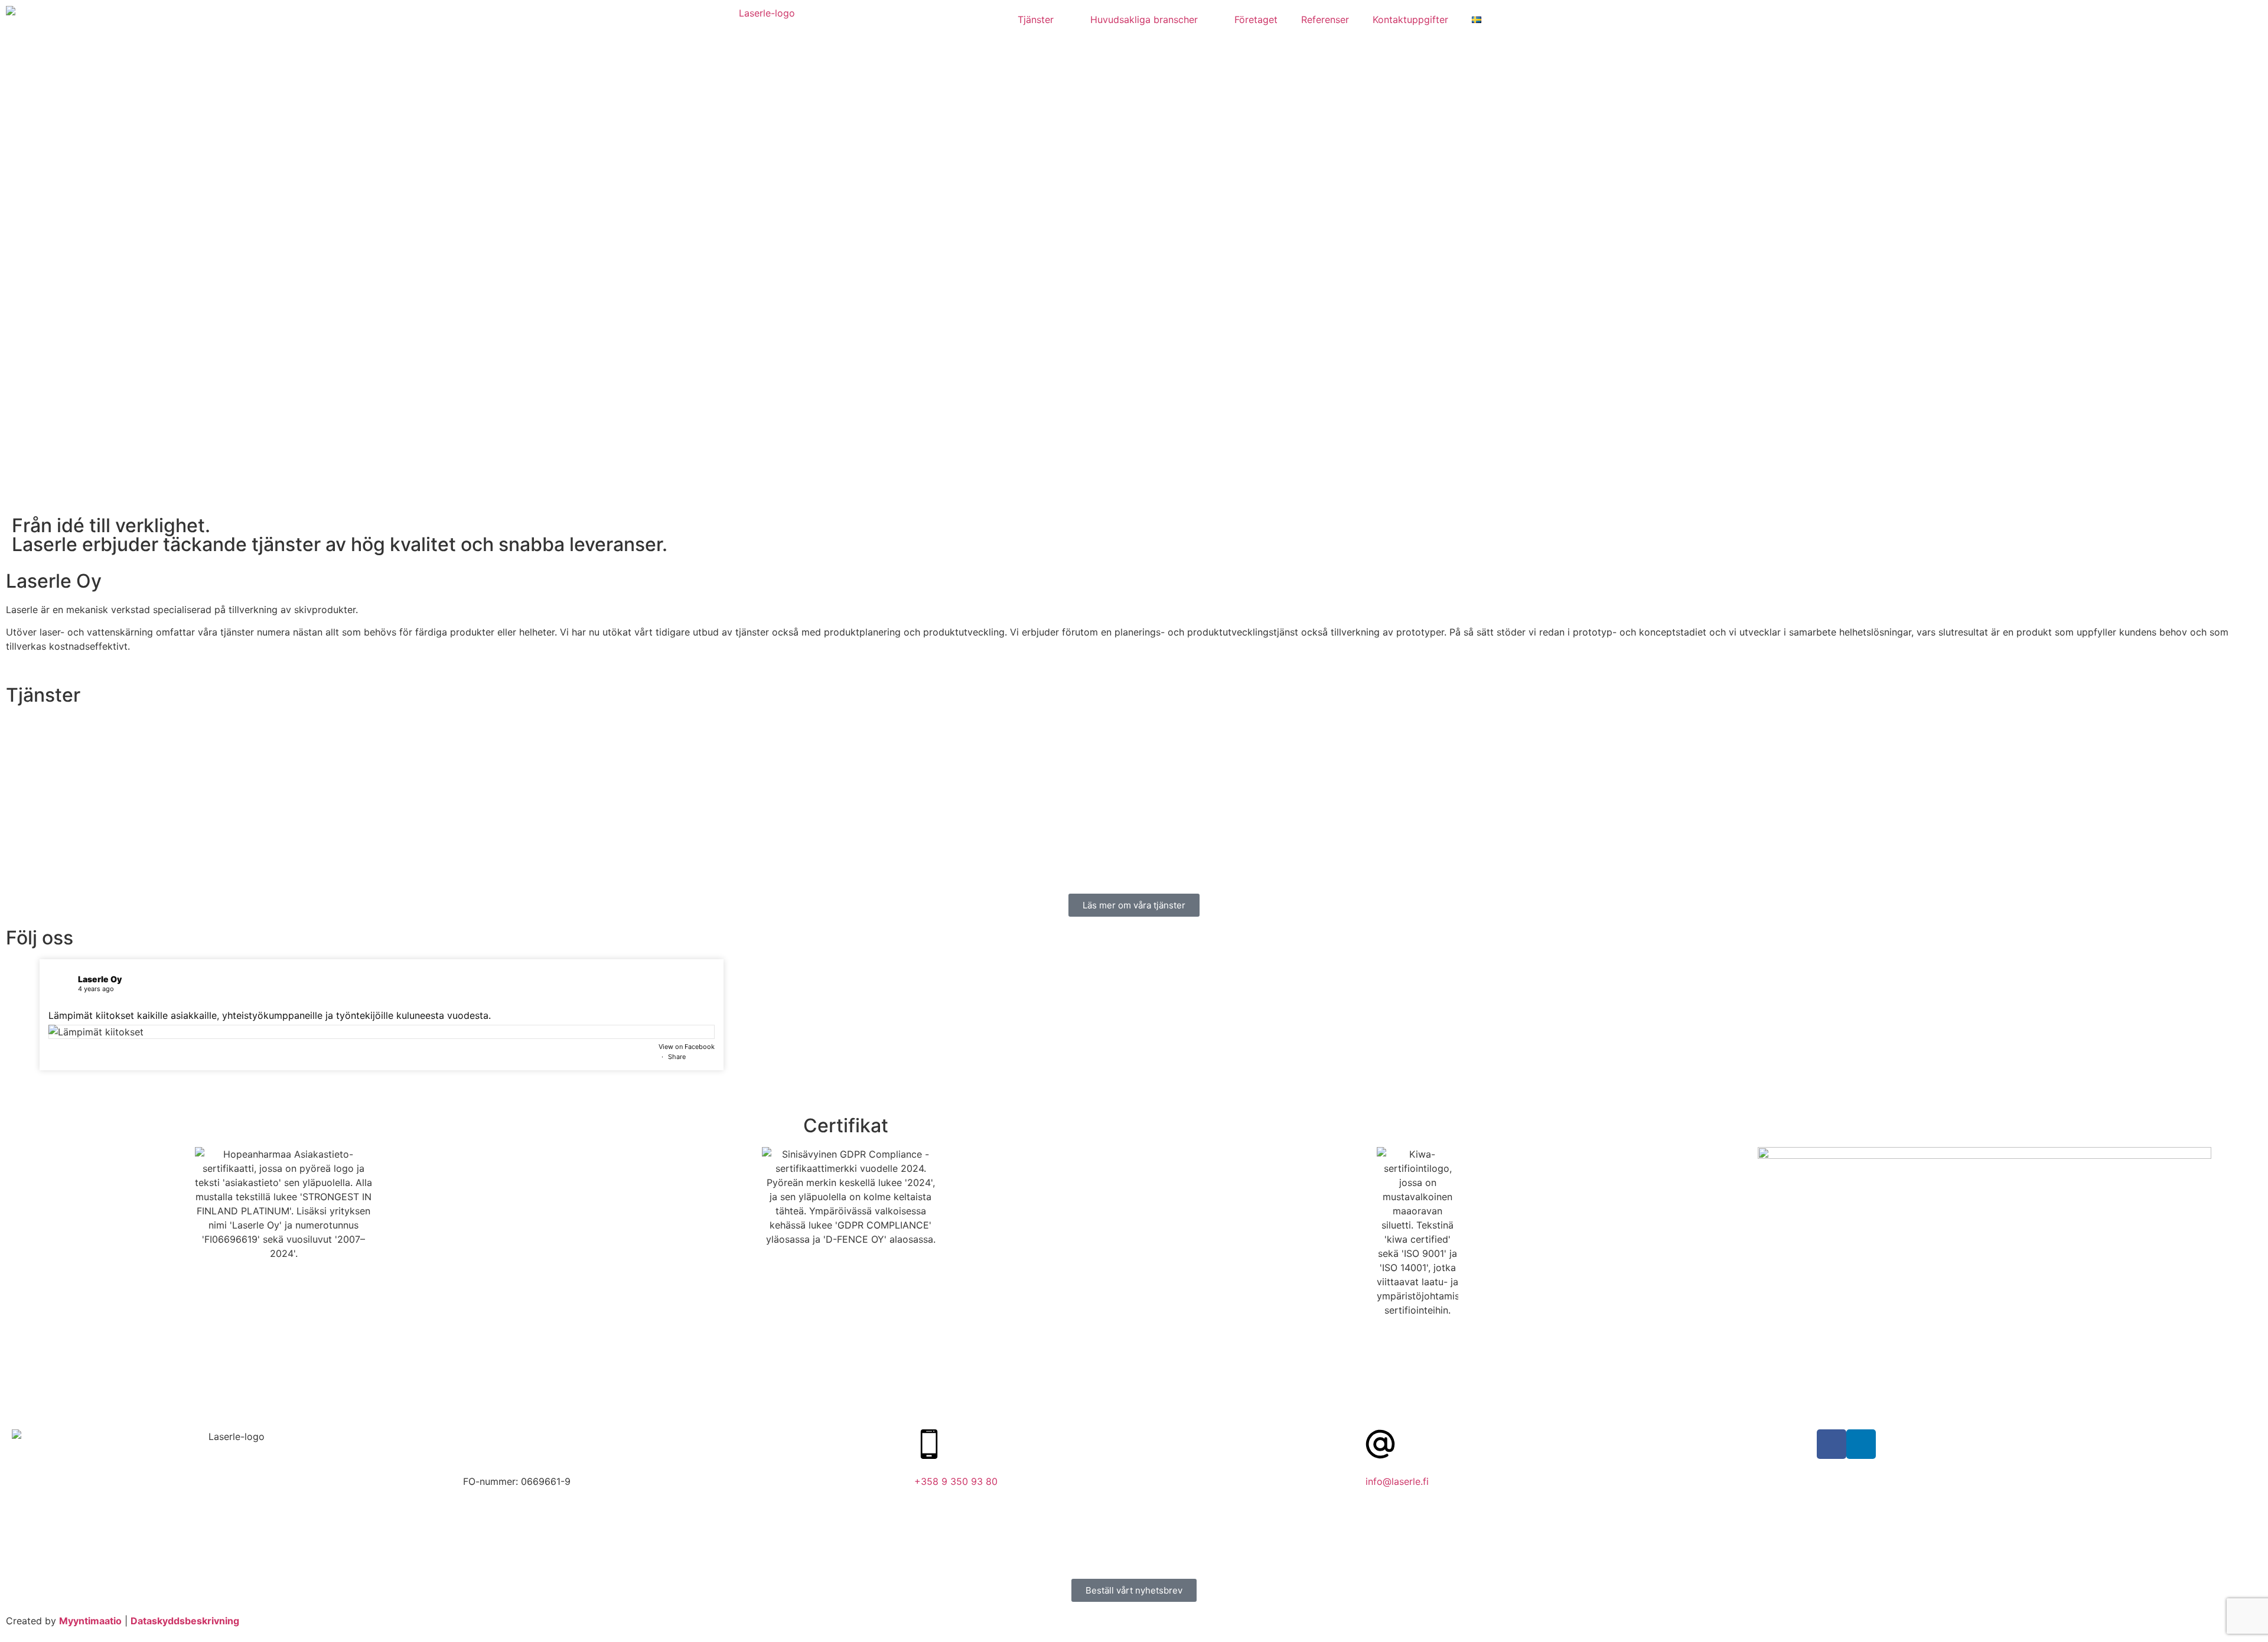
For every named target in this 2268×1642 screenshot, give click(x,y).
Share (677, 1057)
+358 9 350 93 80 (956, 1481)
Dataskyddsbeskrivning (185, 1621)
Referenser (1325, 19)
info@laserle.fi (1397, 1481)
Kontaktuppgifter (1410, 19)
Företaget (1256, 19)
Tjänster (1036, 19)
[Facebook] (1832, 1444)
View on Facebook (687, 1047)
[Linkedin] (1861, 1444)
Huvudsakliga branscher (1144, 19)
